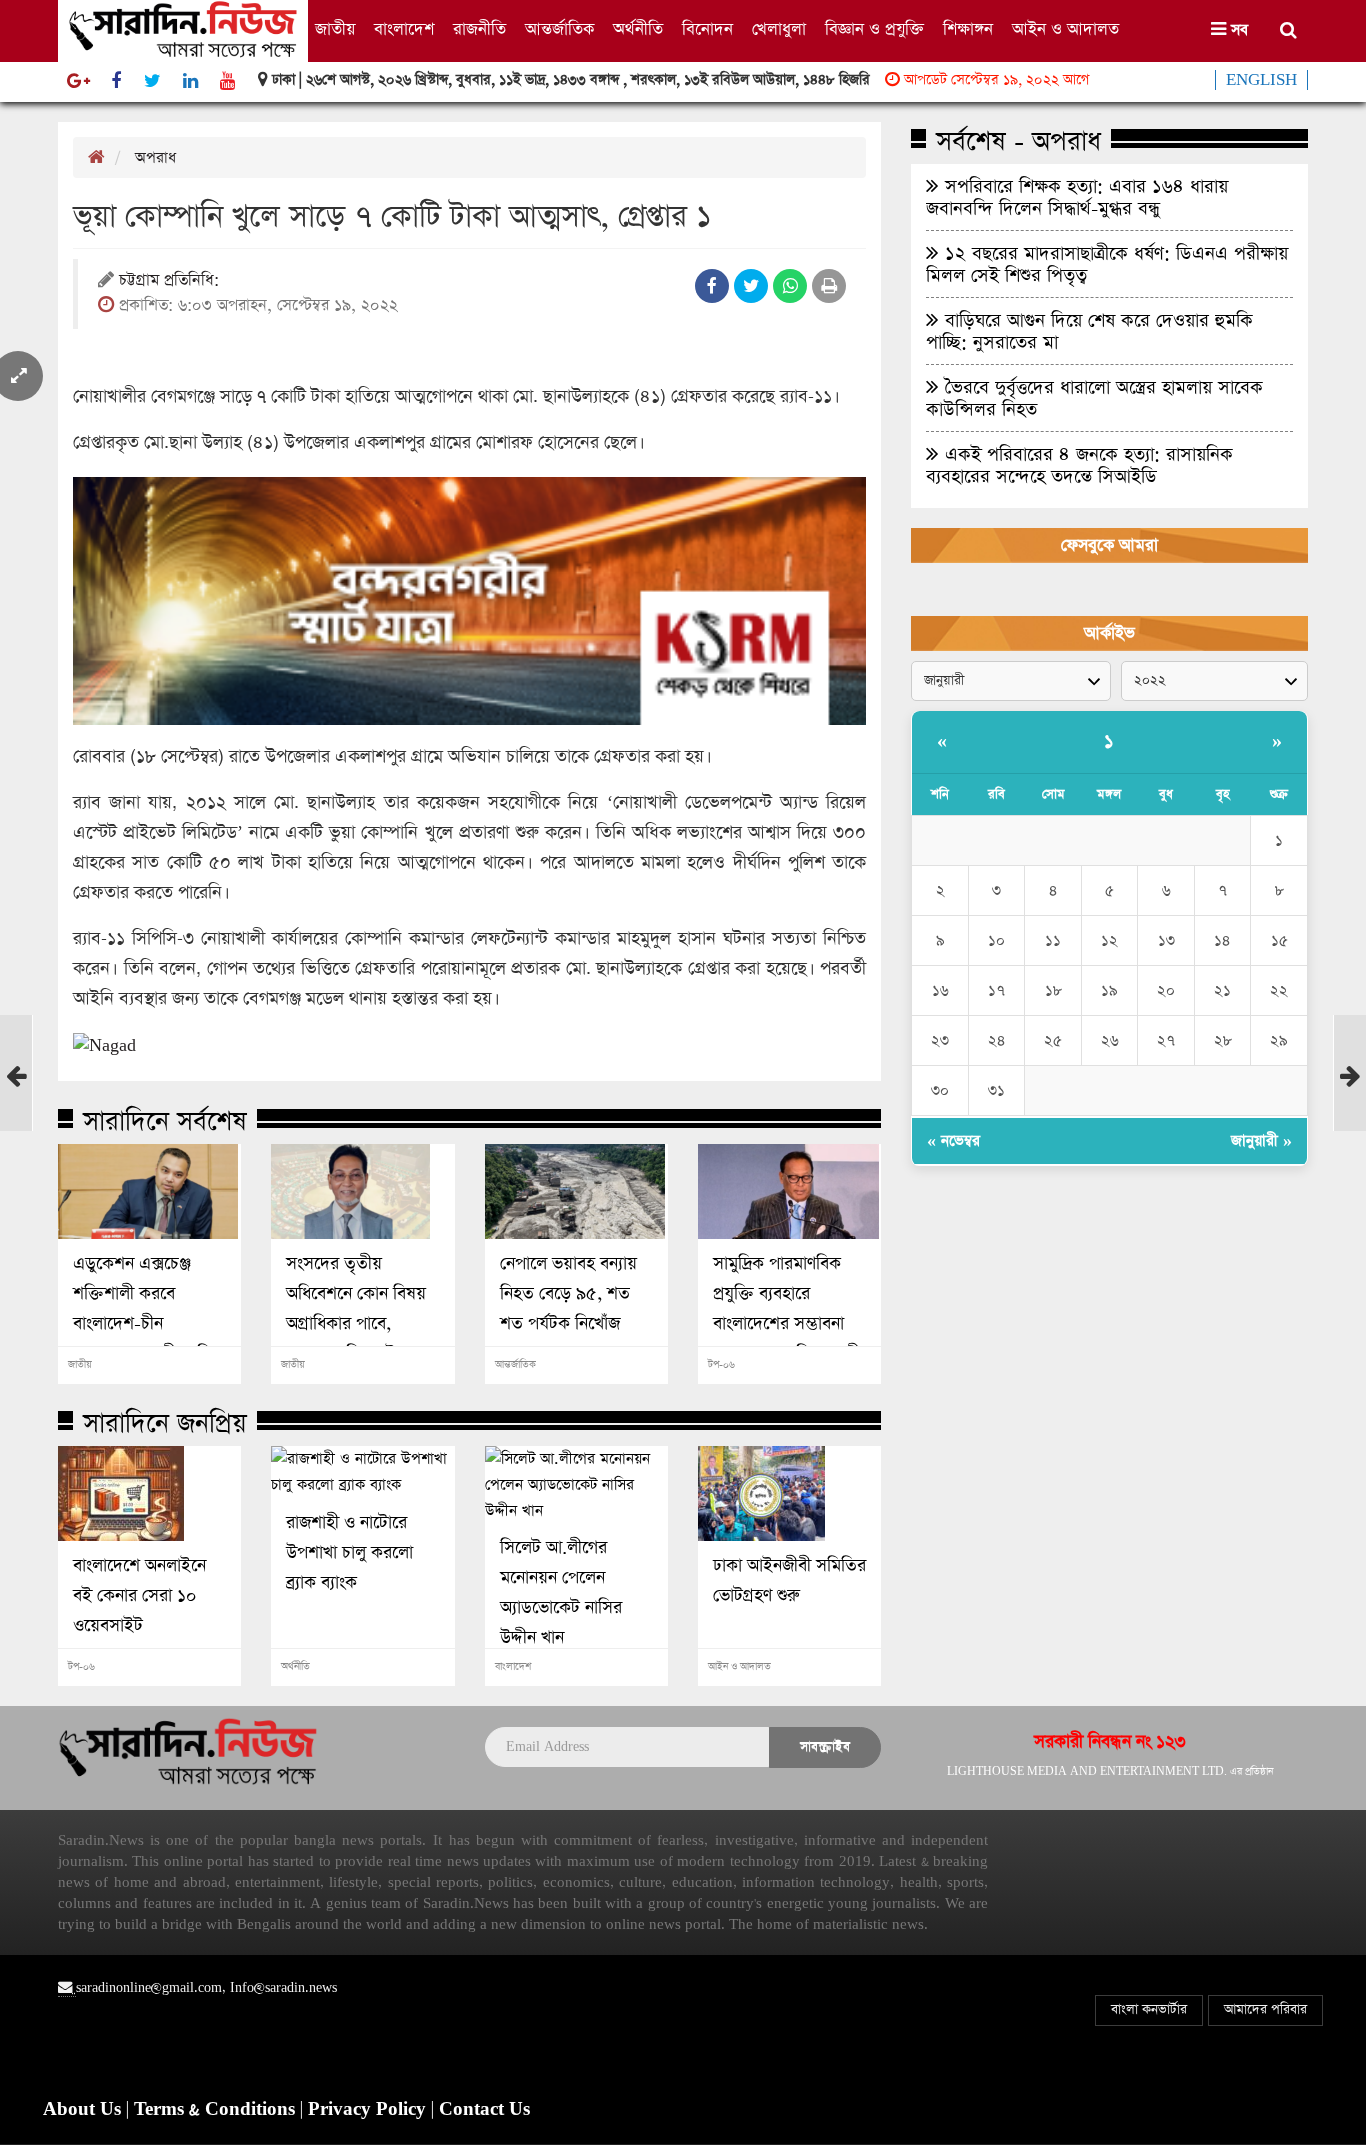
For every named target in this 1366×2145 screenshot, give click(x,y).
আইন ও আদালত (1065, 29)
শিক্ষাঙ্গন (968, 29)
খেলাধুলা (779, 29)
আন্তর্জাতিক (559, 29)
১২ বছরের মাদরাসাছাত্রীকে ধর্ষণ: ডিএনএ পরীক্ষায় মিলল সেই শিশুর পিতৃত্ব (1107, 264)
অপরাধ (155, 157)
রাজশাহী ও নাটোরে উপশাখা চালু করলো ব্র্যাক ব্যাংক (349, 1553)
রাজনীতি (479, 29)
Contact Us (484, 2110)
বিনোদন (707, 29)
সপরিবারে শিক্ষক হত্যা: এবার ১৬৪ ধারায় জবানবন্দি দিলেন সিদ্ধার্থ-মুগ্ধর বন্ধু (1077, 197)
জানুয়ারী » (1261, 1140)
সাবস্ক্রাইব (825, 1746)
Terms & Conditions (217, 2110)
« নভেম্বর (953, 1140)
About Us (84, 2110)
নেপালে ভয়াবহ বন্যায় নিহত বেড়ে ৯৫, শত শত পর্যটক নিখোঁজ (568, 1294)
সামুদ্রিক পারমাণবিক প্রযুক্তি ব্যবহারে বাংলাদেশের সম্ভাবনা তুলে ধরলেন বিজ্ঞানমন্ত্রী (786, 1309)
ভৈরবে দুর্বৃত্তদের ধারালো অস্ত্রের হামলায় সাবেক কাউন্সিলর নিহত (1094, 398)
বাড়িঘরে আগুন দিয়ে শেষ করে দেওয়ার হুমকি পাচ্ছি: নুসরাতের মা (1089, 331)
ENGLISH (1261, 80)
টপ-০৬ (721, 1365)
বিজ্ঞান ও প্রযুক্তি (874, 29)
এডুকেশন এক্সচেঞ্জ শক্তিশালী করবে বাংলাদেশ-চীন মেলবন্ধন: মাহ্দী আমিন (146, 1309)
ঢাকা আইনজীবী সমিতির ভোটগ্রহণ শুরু (789, 1581)
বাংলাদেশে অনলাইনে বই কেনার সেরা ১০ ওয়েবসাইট (139, 1596)
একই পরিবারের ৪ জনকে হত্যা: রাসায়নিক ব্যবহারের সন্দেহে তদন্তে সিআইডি (1079, 465)
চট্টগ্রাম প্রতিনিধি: (169, 281)
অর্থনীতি (638, 29)
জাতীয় (335, 29)
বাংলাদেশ (404, 29)
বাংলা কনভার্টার (1149, 2009)
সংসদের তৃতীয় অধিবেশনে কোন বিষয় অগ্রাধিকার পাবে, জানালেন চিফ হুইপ (356, 1309)
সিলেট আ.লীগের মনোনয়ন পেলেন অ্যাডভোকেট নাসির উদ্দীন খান (561, 1593)
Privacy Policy (369, 2110)
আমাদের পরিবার (1265, 2009)
